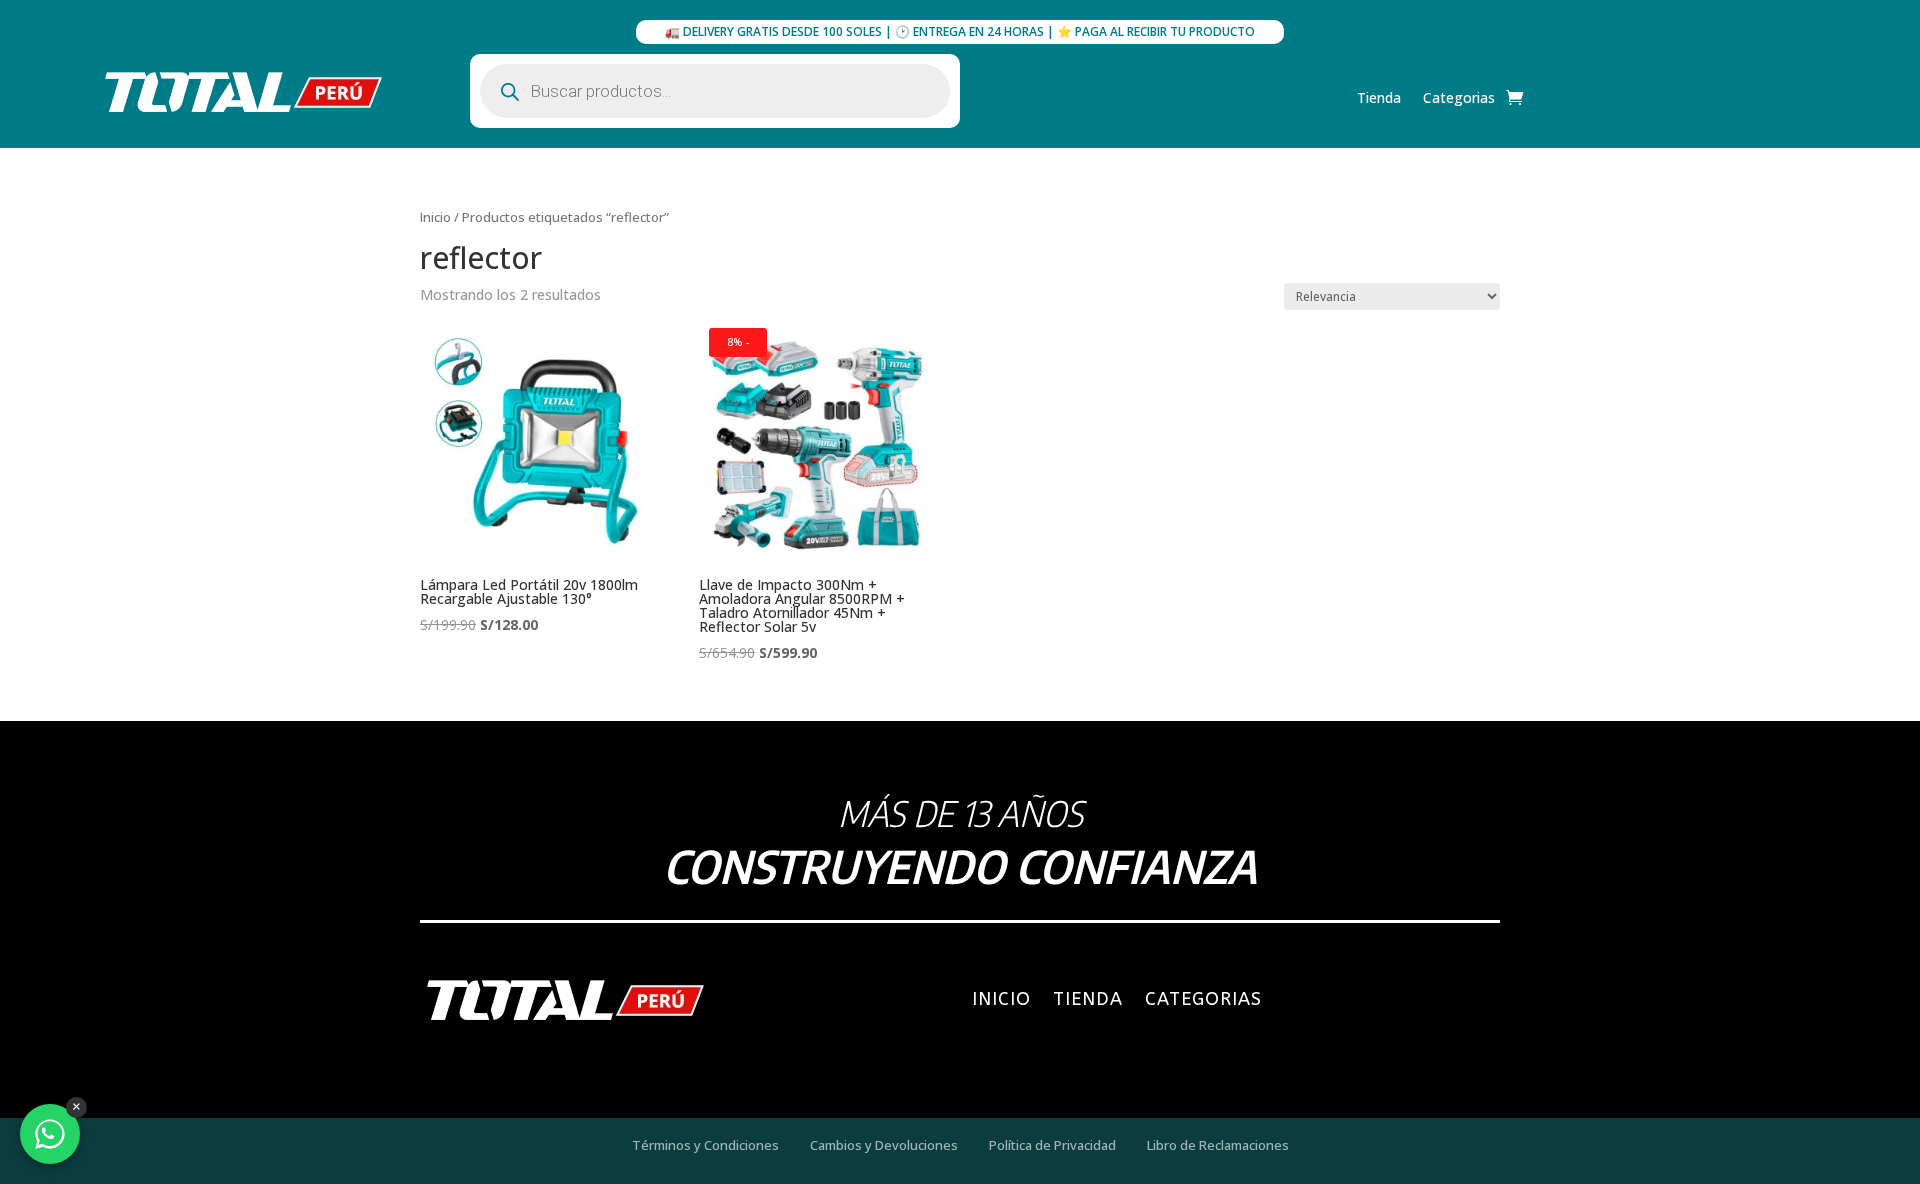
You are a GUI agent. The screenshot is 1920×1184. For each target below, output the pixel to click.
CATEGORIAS (1203, 999)
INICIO (1001, 999)
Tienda (1379, 99)
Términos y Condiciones (705, 1145)
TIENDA (1088, 999)
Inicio (435, 217)
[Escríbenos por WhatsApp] (50, 1134)
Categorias (1459, 99)
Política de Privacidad (1052, 1145)
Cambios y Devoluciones (884, 1145)
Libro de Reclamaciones (1218, 1145)
